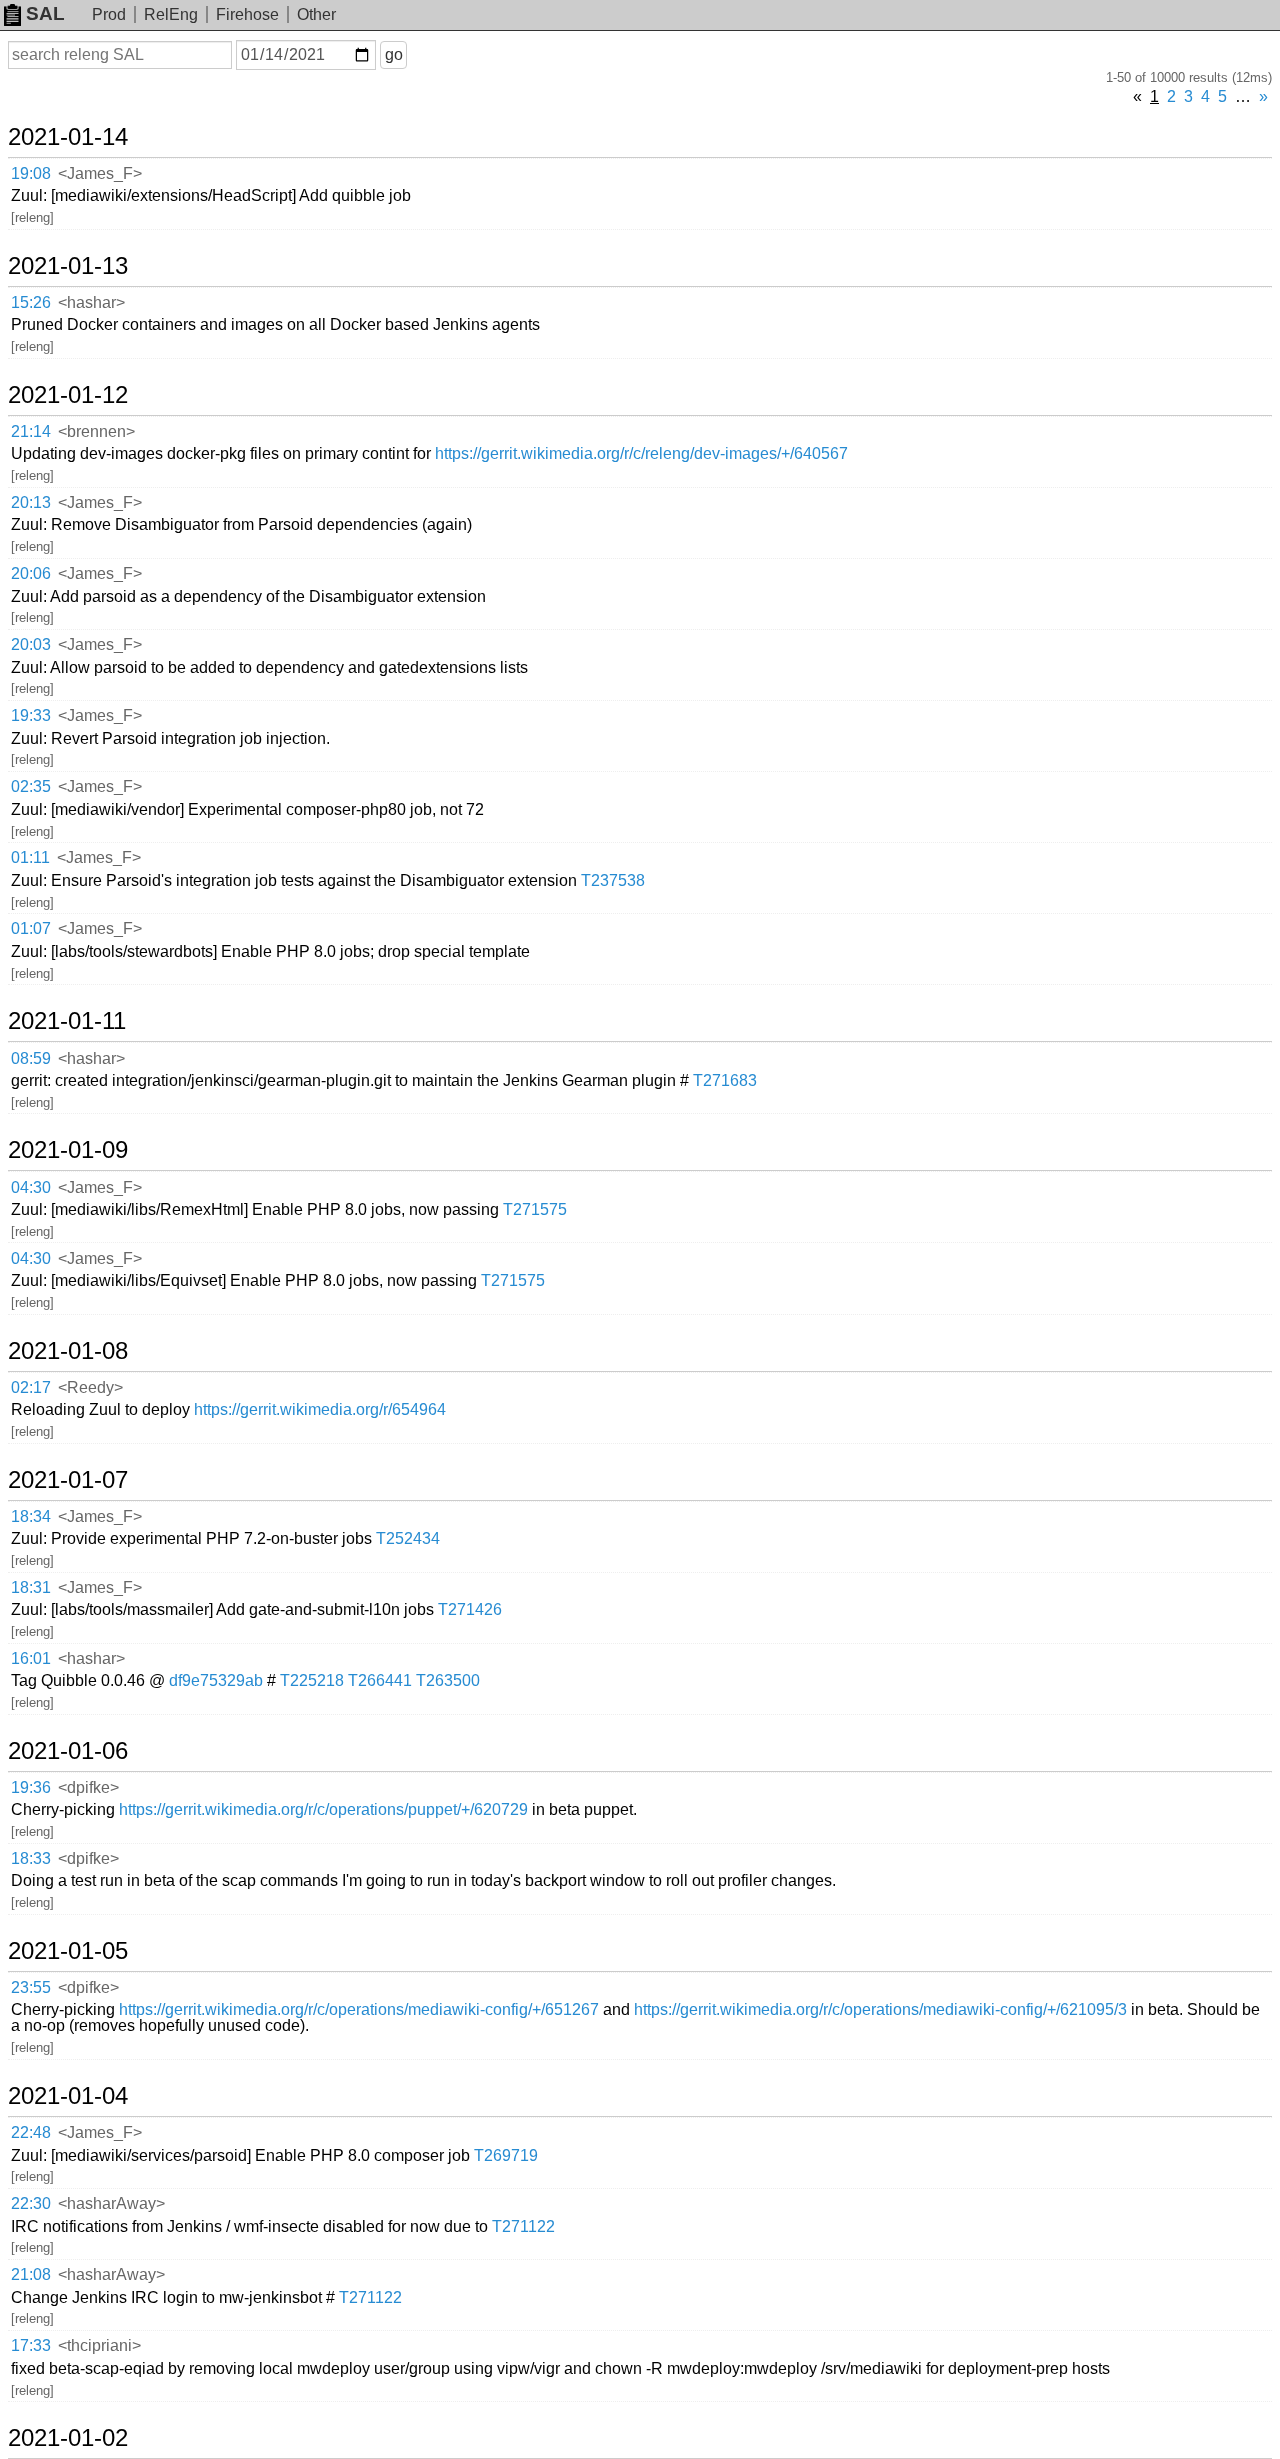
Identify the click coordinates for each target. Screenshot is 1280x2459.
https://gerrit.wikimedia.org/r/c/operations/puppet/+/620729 (323, 1809)
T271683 (725, 1080)
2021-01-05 (68, 1951)
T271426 (470, 1609)
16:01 (31, 1658)
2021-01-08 (68, 1351)
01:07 (31, 928)
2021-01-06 (68, 1751)
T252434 (408, 1538)
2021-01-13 (68, 266)
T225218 (312, 1680)
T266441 (380, 1680)
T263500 (448, 1680)
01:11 (30, 857)
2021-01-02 (68, 2438)
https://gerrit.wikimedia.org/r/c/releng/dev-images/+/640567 (641, 453)
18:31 (31, 1587)
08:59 (31, 1058)
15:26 (31, 302)
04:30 (31, 1187)
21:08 (31, 2274)
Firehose (247, 14)
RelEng (171, 14)
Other (316, 14)
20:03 (31, 644)
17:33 (31, 2345)
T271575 (535, 1209)
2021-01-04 (68, 2096)
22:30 (31, 2203)
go (394, 54)
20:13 (31, 502)
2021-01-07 (68, 1480)
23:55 (31, 1987)
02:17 (31, 1387)
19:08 (31, 173)
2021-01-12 (68, 395)
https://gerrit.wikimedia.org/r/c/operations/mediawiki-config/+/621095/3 (880, 2009)
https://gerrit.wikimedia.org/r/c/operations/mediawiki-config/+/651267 (359, 2009)
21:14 (31, 431)
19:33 (31, 715)
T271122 (523, 2226)
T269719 (506, 2155)
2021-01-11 (67, 1021)
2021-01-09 (68, 1150)
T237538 (613, 880)
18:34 (31, 1516)
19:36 (31, 1787)
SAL (45, 13)
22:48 (31, 2132)
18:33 (31, 1858)
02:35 (31, 786)
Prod (109, 14)
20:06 (31, 573)
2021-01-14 (68, 137)
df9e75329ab (216, 1680)
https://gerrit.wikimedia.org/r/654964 (320, 1409)
